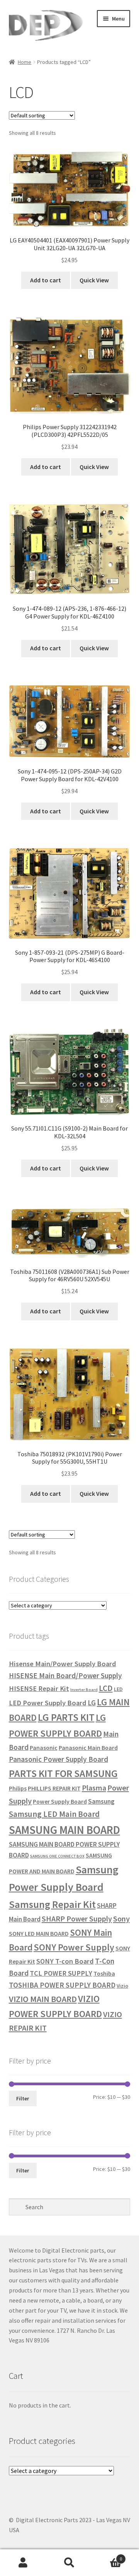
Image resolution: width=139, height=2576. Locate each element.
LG (92, 1703)
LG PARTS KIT (66, 1717)
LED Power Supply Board (48, 1703)
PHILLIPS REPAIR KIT (54, 1788)
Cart (107, 2556)
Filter (23, 2098)
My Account (23, 2563)
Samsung (101, 1801)
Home (25, 62)
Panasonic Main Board (88, 1748)
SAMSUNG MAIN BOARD (64, 1830)
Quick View (94, 280)
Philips (18, 1788)
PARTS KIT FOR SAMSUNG (63, 1773)
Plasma (94, 1788)
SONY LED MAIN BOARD (39, 1933)
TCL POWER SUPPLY (61, 1973)
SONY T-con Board (65, 1961)
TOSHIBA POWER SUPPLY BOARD (62, 1985)
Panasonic (44, 1748)
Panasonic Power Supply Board (58, 1759)
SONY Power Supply (74, 1947)
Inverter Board (84, 1690)
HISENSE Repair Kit (39, 1688)
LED (118, 1689)
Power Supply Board (60, 1801)
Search (69, 2563)
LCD (106, 1688)
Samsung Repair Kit (52, 1904)
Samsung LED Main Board (54, 1814)
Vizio (122, 1986)
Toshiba (104, 1973)
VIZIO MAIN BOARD (43, 1999)
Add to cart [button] (46, 280)
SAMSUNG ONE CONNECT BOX (57, 1856)
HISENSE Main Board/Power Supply (65, 1676)
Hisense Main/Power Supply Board (63, 1664)
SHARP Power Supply (77, 1919)
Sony (121, 1919)
